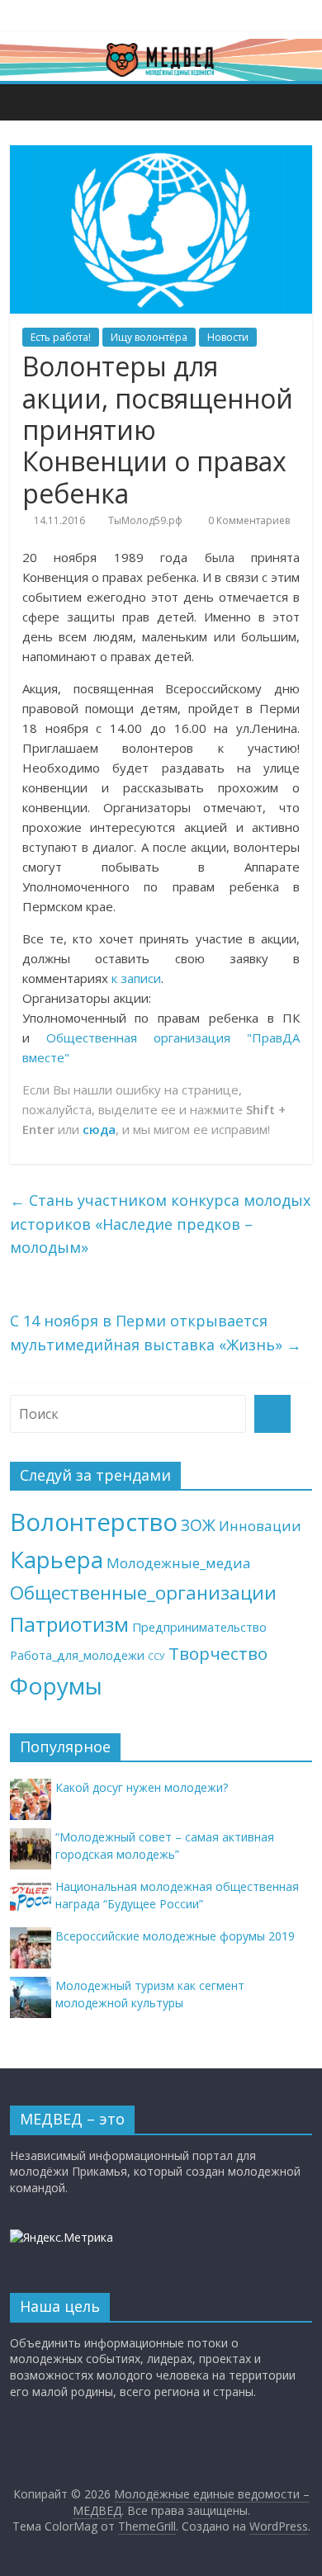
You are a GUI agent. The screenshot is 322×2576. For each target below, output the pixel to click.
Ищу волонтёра (149, 337)
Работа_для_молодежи (77, 1655)
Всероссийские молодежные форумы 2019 (175, 1936)
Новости (228, 337)
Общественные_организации (143, 1593)
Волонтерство (94, 1522)
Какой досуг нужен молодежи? (142, 1787)
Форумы (56, 1685)
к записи (136, 978)
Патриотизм (69, 1624)
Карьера (57, 1560)
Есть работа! (61, 337)
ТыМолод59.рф (145, 520)
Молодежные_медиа (179, 1563)
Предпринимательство (199, 1627)
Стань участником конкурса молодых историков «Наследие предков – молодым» (160, 1224)
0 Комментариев (248, 520)
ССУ (156, 1657)
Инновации (260, 1526)
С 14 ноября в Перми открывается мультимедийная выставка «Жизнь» (156, 1333)
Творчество (218, 1653)
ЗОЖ (198, 1525)
